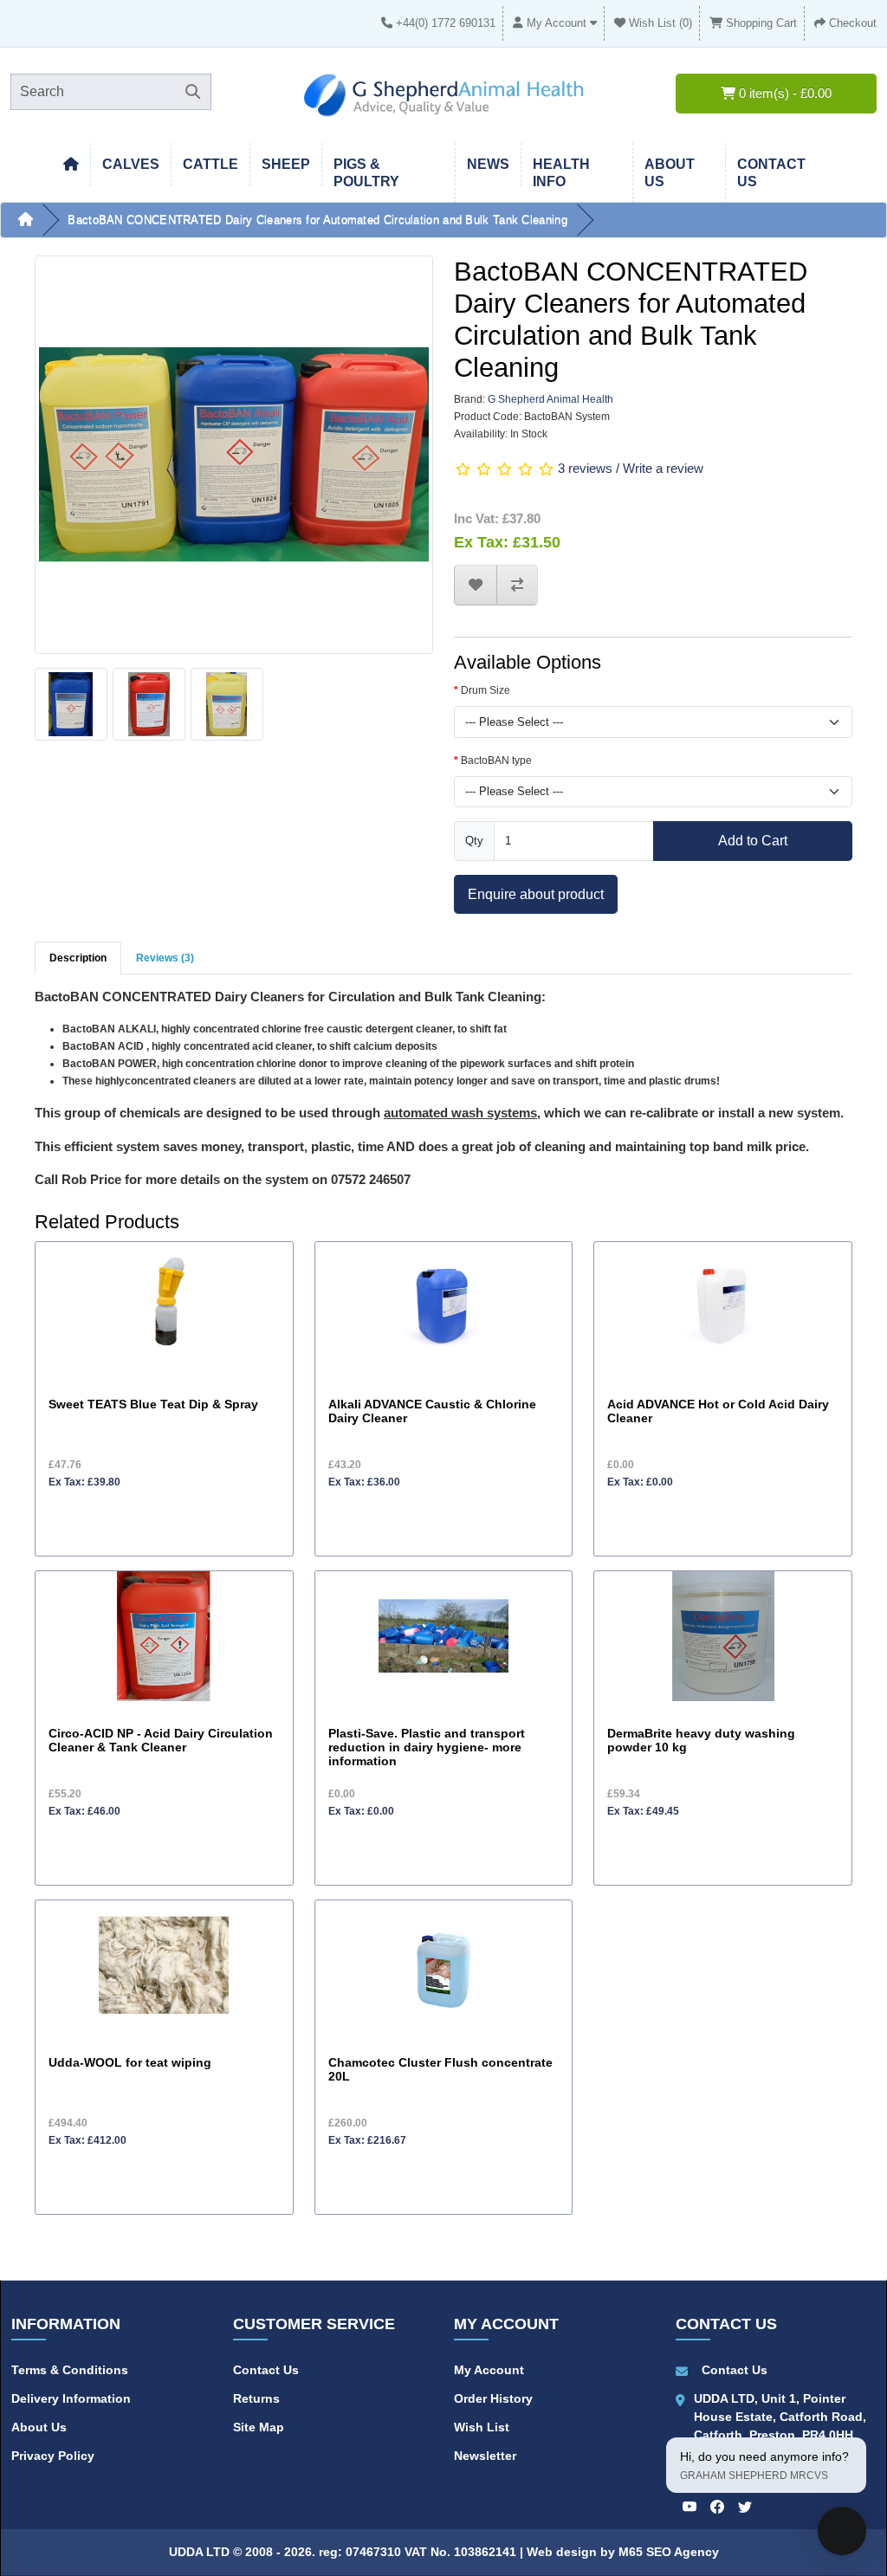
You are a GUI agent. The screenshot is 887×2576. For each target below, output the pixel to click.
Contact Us (266, 2370)
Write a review (663, 468)
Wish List (482, 2427)
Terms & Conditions (70, 2370)
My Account (489, 2370)
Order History (493, 2398)
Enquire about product (536, 894)
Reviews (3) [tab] (165, 958)
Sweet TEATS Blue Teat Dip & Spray (153, 1405)
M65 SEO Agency (669, 2552)
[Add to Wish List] (476, 585)
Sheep (286, 164)
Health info (561, 173)
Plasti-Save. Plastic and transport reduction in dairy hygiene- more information (427, 1748)
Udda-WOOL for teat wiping (130, 2063)
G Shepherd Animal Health (550, 399)
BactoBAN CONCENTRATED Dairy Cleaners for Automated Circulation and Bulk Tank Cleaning (317, 220)
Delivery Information (71, 2398)
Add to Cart (753, 840)
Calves (131, 164)
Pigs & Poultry (366, 173)
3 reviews (585, 468)
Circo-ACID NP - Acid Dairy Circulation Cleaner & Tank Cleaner (161, 1741)
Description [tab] (78, 958)
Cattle (210, 164)
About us (670, 173)
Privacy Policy (53, 2456)
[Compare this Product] (517, 585)
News (488, 164)
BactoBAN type (496, 761)
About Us (39, 2427)
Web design (563, 2552)
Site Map (259, 2427)
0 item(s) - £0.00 (783, 93)
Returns (256, 2398)
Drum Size (486, 690)
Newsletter (485, 2456)
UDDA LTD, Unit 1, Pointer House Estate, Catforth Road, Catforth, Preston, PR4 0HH (780, 2417)
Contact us (771, 173)
